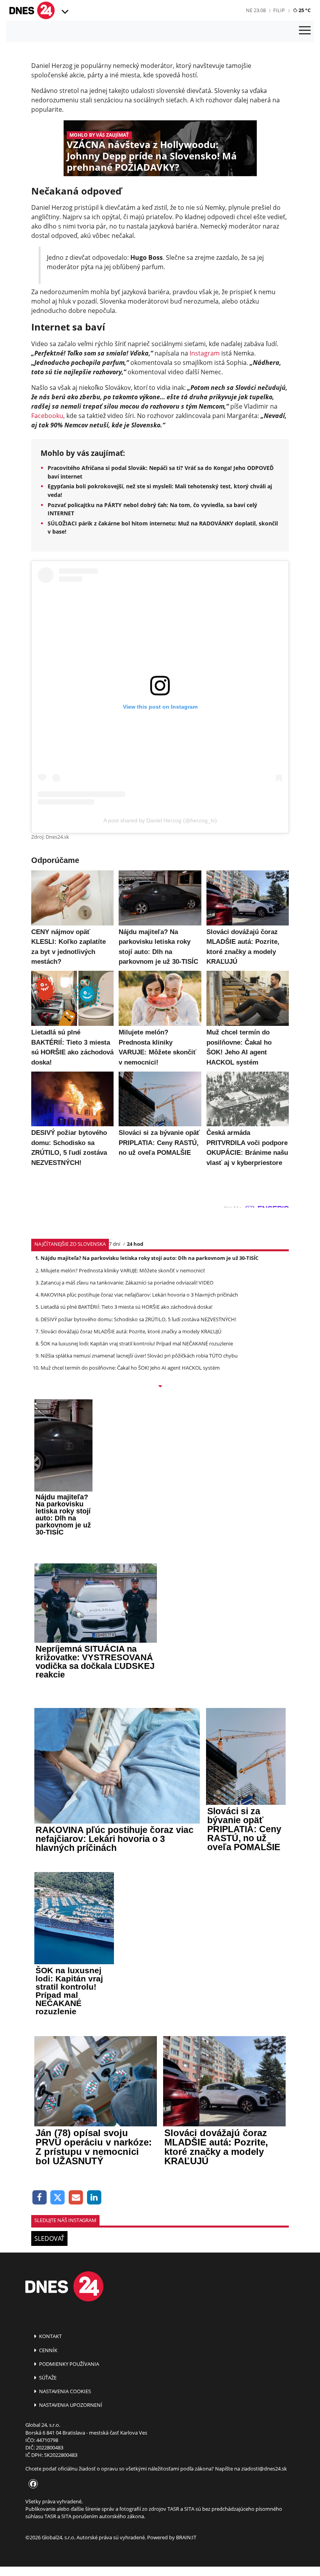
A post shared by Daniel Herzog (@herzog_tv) (160, 820)
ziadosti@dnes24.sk (264, 2469)
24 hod (135, 1244)
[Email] (76, 2198)
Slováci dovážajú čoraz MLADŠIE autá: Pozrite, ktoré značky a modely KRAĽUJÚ (131, 1331)
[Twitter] (58, 2198)
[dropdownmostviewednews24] (160, 1387)
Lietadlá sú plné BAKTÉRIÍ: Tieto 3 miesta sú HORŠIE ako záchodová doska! (126, 1307)
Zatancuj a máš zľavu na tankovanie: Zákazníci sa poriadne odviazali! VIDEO (127, 1283)
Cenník (48, 2350)
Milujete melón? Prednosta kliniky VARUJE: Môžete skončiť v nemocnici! (123, 1270)
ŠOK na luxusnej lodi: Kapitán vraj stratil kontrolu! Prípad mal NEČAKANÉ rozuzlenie (137, 1343)
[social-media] (32, 2484)
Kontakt (50, 2336)
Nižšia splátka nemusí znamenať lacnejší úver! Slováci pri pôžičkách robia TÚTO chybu (139, 1356)
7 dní (115, 1244)
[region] (64, 12)
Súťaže (47, 2378)
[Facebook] (40, 2198)
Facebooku (47, 416)
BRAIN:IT (186, 2537)
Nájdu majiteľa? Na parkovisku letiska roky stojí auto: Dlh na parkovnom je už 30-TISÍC (149, 1258)
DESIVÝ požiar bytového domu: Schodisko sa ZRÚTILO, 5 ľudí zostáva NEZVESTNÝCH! (138, 1319)
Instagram (205, 353)
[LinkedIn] (94, 2198)
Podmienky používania (68, 2364)
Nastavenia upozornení (70, 2405)
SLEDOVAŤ (49, 2238)
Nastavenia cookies (64, 2391)
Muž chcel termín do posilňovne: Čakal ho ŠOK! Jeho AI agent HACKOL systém (130, 1368)
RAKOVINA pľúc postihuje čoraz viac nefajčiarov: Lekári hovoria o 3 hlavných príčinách (139, 1295)
